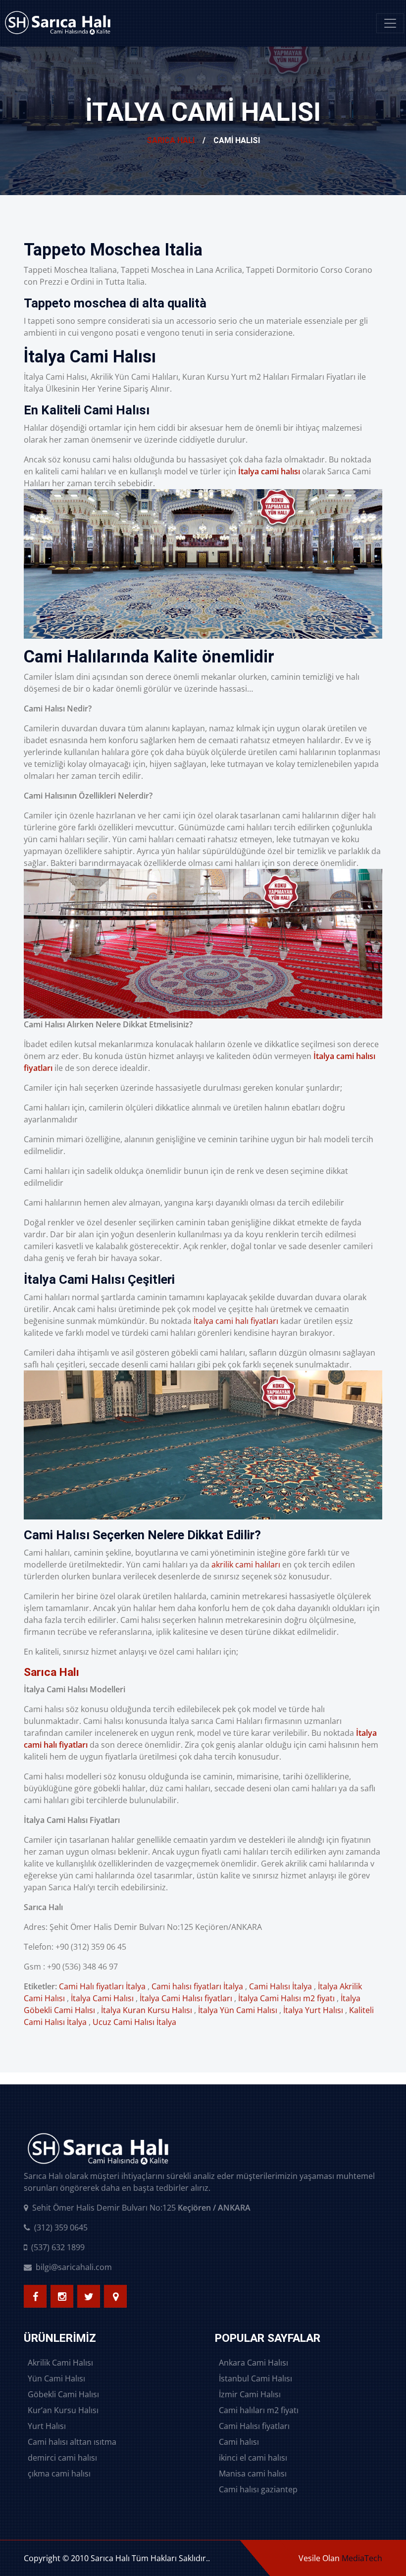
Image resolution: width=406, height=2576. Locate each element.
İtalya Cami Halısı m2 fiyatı (286, 1998)
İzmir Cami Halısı (250, 2394)
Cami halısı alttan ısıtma (72, 2442)
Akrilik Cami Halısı (60, 2363)
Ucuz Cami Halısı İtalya (134, 2022)
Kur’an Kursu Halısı (63, 2410)
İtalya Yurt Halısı (313, 2010)
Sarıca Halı (171, 140)
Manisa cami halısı (253, 2474)
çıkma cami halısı (59, 2474)
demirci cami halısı (62, 2458)
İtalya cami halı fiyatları (236, 1321)
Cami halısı (239, 2442)
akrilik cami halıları (246, 1565)
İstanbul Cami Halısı (255, 2378)
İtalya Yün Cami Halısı (238, 2010)
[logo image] (58, 23)
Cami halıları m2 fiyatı (259, 2410)
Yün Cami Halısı (56, 2378)
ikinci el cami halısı (253, 2458)
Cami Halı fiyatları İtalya (102, 1986)
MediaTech (362, 2558)
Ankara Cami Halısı (254, 2363)
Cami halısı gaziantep (258, 2489)
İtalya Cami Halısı (102, 1998)
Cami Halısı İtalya (280, 1986)
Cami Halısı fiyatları (254, 2426)
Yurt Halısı (47, 2426)
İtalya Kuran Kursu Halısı (147, 2010)
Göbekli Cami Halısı (63, 2394)
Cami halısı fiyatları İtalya (197, 1986)
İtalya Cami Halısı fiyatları (186, 1998)
